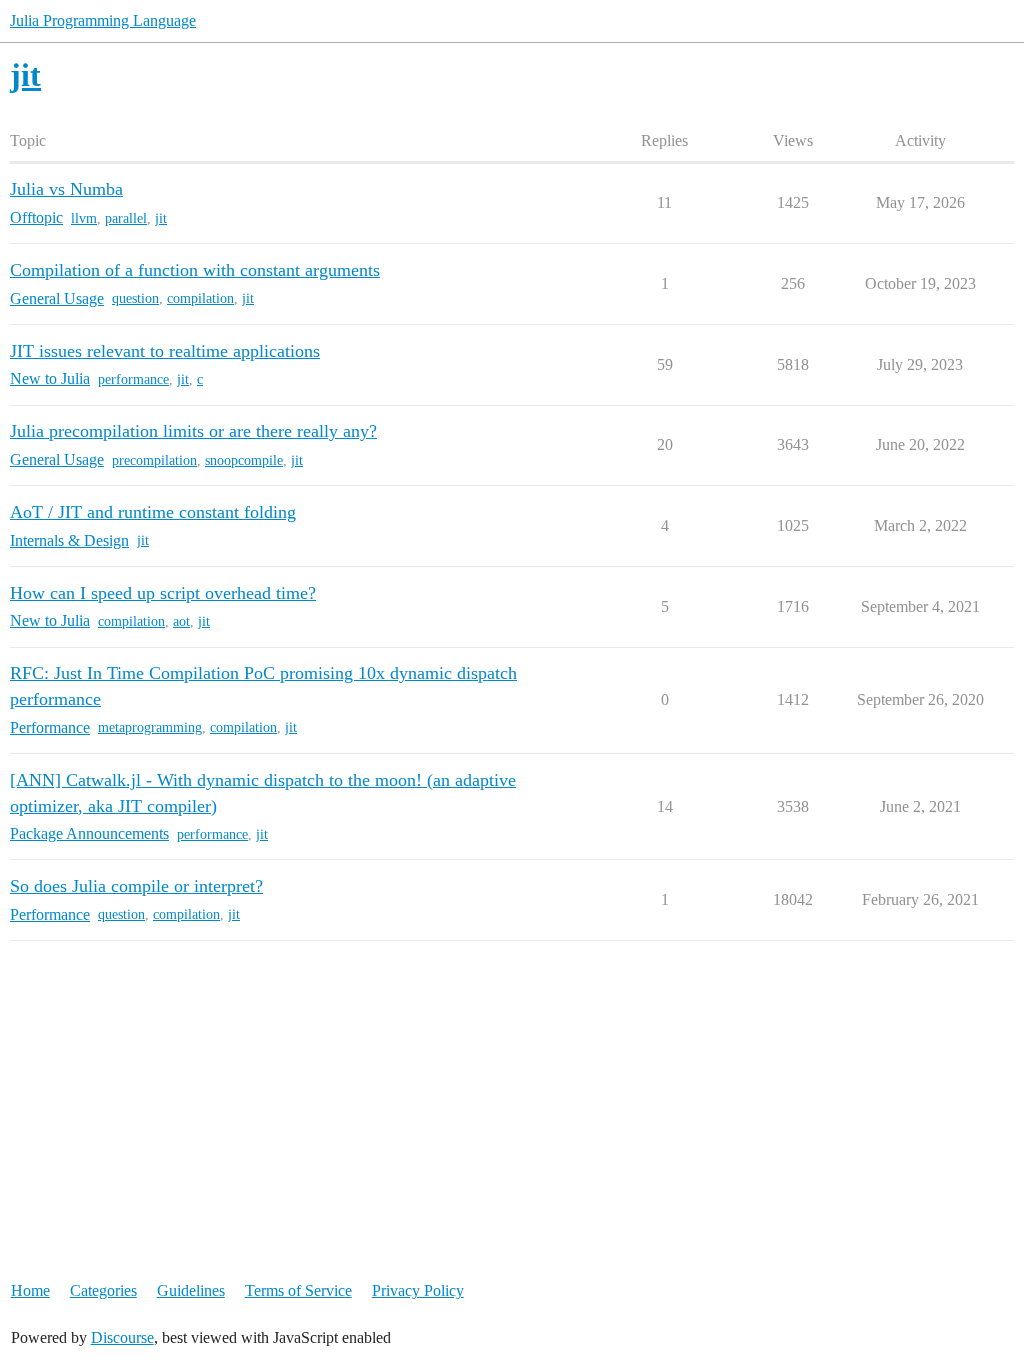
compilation (200, 298)
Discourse (122, 1337)
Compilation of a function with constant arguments (195, 270)
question (135, 298)
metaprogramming (150, 727)
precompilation (154, 460)
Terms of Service (298, 1290)
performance (133, 379)
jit (161, 218)
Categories (103, 1290)
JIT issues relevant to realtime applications (165, 351)
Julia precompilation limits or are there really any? (193, 431)
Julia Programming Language (103, 20)
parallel (126, 218)
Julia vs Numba (66, 189)
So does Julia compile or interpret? (136, 886)
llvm (84, 218)
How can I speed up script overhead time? (163, 593)
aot (181, 621)
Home (30, 1290)
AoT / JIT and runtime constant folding (153, 512)
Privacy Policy (418, 1290)
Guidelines (191, 1290)
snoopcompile (244, 460)
